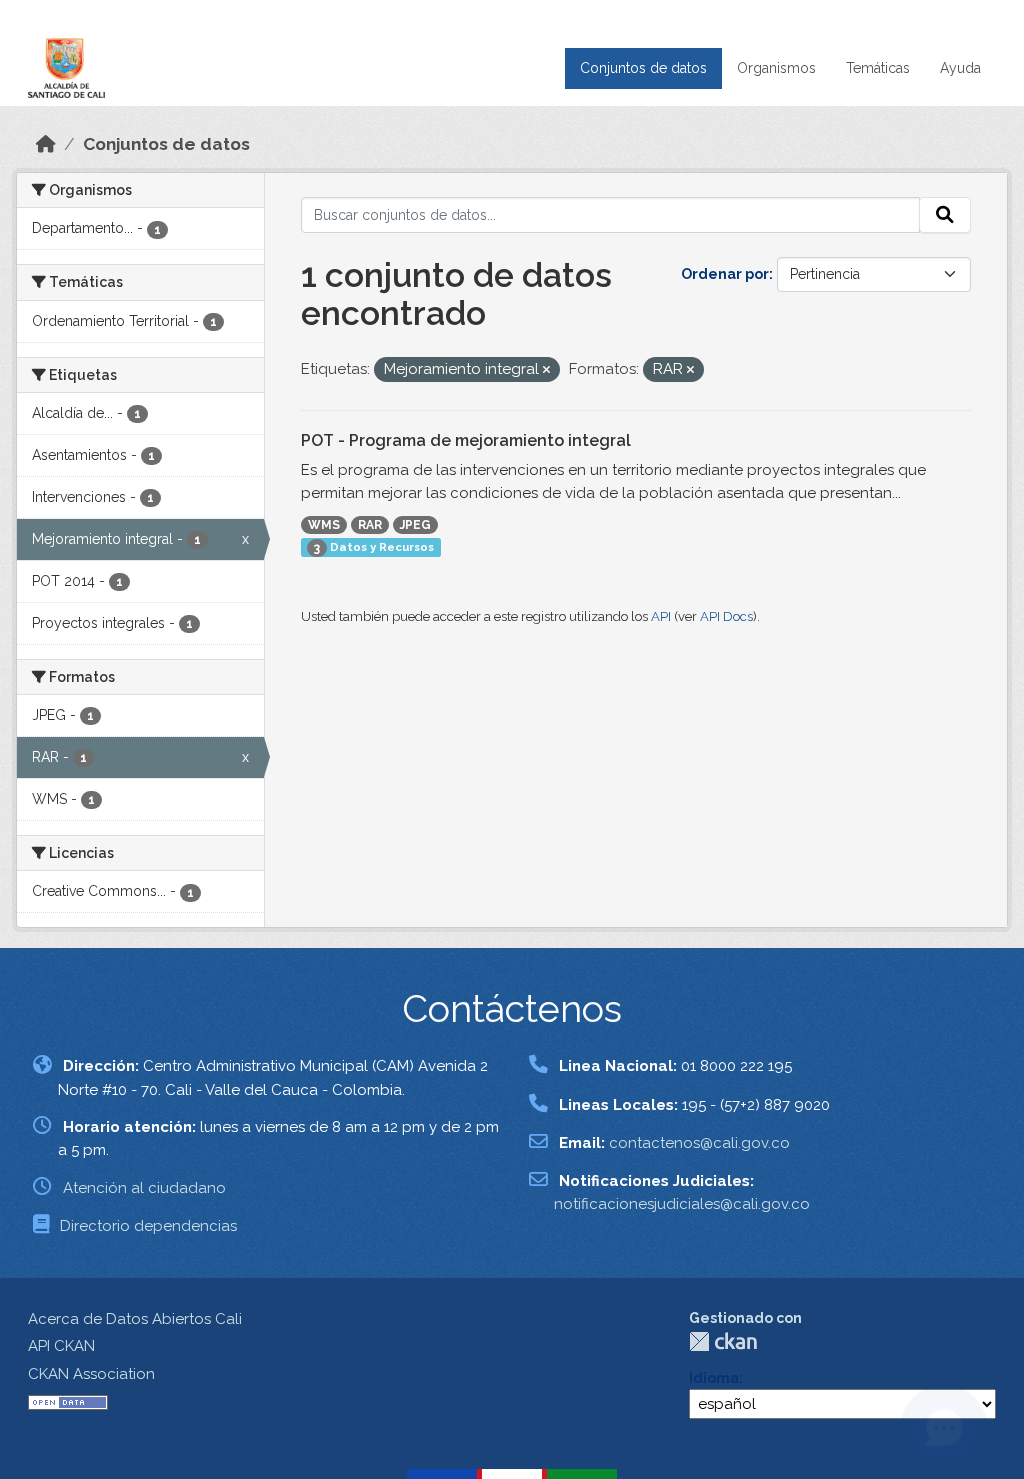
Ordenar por (725, 274)
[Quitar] (546, 370)
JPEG (415, 525)
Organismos (776, 68)
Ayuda (960, 68)
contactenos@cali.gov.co (699, 1143)
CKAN (723, 1341)
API (661, 616)
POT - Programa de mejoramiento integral (466, 440)
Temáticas (878, 68)
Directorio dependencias (148, 1226)
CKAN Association (91, 1374)
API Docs (726, 616)
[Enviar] (945, 215)
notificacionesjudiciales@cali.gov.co (682, 1204)
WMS (324, 525)
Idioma (714, 1378)
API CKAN (61, 1346)
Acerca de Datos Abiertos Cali (135, 1319)
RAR (370, 525)
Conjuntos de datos (643, 68)
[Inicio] (46, 144)
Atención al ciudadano (144, 1188)
